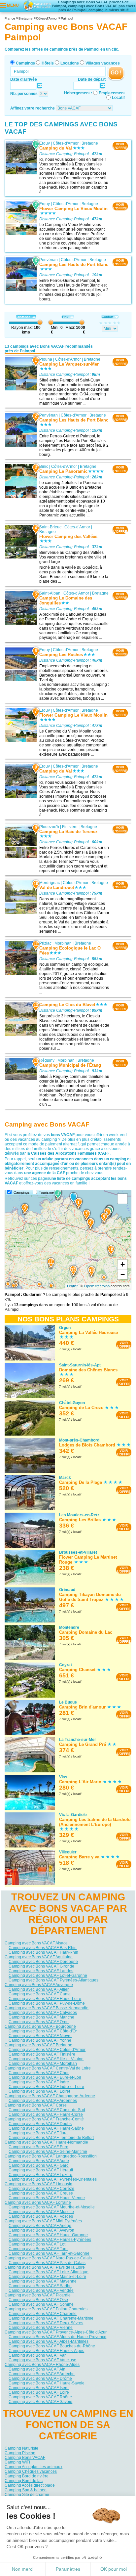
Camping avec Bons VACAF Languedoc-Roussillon (51, 2156)
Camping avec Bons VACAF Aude (39, 2161)
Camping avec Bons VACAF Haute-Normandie (46, 2142)
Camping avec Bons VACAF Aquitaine (39, 1957)
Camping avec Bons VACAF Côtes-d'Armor (47, 2050)
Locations (70, 63)
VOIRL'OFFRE (120, 146)
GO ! (116, 73)
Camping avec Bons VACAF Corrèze (41, 2189)
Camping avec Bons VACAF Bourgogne (40, 2026)
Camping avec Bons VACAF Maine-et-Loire (47, 2277)
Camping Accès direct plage (30, 2485)
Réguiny (47, 1060)
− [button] (123, 1274)
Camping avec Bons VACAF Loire (39, 2392)
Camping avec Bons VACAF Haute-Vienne (47, 2198)
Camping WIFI (17, 2462)
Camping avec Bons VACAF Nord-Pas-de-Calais (48, 2258)
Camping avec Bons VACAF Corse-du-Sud (47, 2110)
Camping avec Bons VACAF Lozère (40, 2175)
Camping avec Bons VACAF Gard (39, 2165)
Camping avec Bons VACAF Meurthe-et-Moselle (52, 2207)
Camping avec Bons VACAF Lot (37, 2244)
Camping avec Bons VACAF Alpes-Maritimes (49, 2341)
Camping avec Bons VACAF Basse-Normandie (47, 2008)
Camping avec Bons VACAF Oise (38, 2300)
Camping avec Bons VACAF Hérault (41, 2170)
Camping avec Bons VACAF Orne (39, 2022)
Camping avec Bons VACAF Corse (36, 2105)
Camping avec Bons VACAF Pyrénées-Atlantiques (53, 1980)
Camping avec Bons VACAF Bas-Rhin (43, 1948)
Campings (25, 63)
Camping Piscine (20, 2453)
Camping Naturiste (21, 2448)
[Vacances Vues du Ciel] (37, 5)
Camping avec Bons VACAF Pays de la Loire (45, 2267)
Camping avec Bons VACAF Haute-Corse (46, 2114)
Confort (107, 317)
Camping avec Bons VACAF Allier (39, 1989)
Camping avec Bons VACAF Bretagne (38, 2045)
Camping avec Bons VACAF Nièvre (40, 2036)
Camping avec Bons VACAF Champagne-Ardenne (50, 2096)
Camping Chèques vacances (31, 2471)
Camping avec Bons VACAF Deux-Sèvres (46, 2323)
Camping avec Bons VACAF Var (37, 2355)
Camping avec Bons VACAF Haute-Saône (46, 2128)
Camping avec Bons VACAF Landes (41, 1971)
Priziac (45, 943)
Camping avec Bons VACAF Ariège (40, 2226)
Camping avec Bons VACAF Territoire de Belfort (51, 2138)
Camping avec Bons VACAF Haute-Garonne (48, 2235)
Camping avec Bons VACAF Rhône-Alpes (42, 2365)
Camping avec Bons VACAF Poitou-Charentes (46, 2309)
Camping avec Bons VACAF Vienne (41, 2328)
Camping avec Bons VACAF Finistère (42, 2054)
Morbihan (63, 943)
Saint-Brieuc (50, 527)
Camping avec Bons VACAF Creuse (41, 2193)
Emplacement (112, 93)
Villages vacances (103, 63)
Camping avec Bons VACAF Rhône (40, 2397)
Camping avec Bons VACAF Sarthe (40, 2286)
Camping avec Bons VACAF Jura (38, 2133)
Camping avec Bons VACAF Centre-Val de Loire (48, 2068)
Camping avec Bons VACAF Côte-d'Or (43, 2031)
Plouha (46, 359)
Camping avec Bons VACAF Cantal (40, 1994)
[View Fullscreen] (122, 1199)
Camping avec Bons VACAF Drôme (40, 2378)
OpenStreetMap (97, 1286)
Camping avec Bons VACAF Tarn (38, 2249)
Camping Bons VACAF (25, 2458)
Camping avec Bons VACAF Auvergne (39, 1985)
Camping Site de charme (27, 2495)
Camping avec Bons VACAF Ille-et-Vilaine (46, 2059)
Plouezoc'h (49, 827)
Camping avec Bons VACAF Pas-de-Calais (47, 2263)
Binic (44, 466)
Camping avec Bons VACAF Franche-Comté (44, 2119)
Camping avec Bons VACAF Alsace (36, 1943)
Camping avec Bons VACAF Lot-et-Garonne (48, 1976)
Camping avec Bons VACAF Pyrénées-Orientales (53, 2179)
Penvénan (49, 260)
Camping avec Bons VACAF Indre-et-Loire (46, 2087)
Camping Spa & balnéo (26, 2490)
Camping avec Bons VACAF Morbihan (43, 2064)
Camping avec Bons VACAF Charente (43, 2314)
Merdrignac (50, 883)
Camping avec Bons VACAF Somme (41, 2304)
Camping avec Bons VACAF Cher (39, 2073)
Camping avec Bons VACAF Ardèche (42, 2374)
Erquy (45, 143)
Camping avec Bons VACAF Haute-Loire (45, 1999)
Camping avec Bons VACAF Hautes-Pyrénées (50, 2240)
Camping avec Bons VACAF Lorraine (38, 2202)
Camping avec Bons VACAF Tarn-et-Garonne (49, 2253)
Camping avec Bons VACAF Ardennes (43, 2101)
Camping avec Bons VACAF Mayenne (43, 2281)
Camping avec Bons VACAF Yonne (40, 2040)
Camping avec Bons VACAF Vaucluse (42, 2360)
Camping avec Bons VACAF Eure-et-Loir (45, 2077)
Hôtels (48, 63)
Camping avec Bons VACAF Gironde (41, 1966)
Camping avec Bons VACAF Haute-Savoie (47, 2383)
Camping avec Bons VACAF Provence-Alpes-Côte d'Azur (56, 2332)
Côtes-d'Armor (66, 143)
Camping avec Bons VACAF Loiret (39, 2091)
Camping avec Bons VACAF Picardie (38, 2295)
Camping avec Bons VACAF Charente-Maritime (51, 2318)
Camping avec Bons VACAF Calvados (43, 2013)
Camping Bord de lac (24, 2481)
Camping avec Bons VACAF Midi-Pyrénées (43, 2221)
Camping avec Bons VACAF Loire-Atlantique (49, 2272)
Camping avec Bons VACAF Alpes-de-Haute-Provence (57, 2337)
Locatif (118, 98)
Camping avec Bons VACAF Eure (38, 2147)
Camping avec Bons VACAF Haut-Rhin (43, 1952)
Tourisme (46, 1192)
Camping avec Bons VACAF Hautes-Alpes (46, 2351)
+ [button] (123, 1264)
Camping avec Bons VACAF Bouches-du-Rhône (52, 2346)
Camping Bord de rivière (27, 2476)
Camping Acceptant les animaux (34, 2467)
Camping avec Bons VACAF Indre (39, 2082)
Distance (24, 317)
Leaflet (72, 1286)
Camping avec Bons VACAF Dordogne (43, 1962)
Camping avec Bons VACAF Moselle (41, 2212)
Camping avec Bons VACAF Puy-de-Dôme (47, 2003)
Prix (65, 317)
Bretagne (90, 143)
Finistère (70, 827)
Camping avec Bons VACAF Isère (39, 2388)
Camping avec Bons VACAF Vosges (41, 2216)
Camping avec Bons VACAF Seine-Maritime (48, 2152)
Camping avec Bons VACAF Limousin (38, 2184)
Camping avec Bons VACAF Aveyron (41, 2230)
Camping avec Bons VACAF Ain (37, 2369)
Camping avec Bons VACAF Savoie (40, 2402)
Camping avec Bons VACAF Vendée (41, 2290)
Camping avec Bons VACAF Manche (41, 2017)
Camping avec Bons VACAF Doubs (40, 2124)
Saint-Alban (50, 593)
